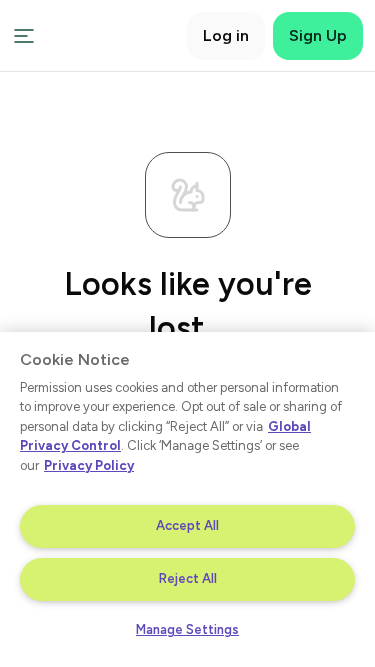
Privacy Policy (89, 465)
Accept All (187, 525)
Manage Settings (187, 629)
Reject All (188, 578)
